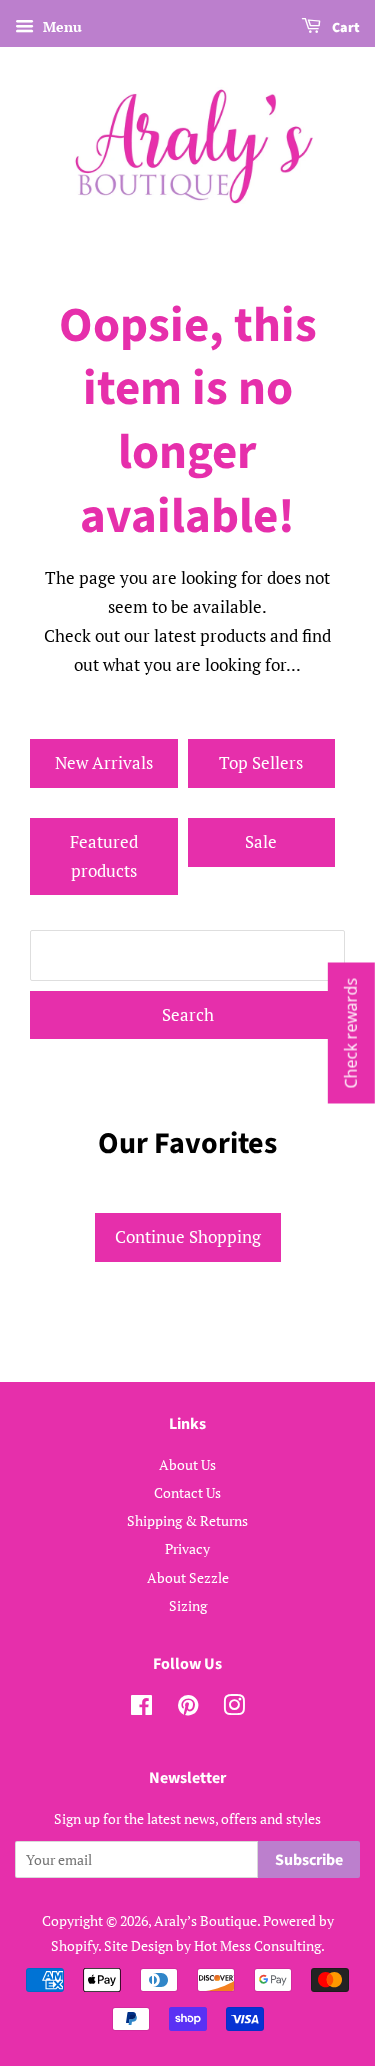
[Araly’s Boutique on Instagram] (234, 1708)
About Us (187, 1464)
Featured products (104, 856)
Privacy (187, 1548)
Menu (60, 26)
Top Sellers (261, 762)
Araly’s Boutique (205, 1920)
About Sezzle (188, 1577)
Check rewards (351, 1033)
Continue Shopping (188, 1236)
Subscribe (309, 1860)
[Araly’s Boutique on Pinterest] (188, 1708)
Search (188, 1014)
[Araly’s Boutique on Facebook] (141, 1708)
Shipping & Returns (187, 1520)
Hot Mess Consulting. (259, 1945)
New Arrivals (104, 762)
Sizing (188, 1605)
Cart (344, 28)
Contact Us (187, 1492)
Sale (261, 841)
